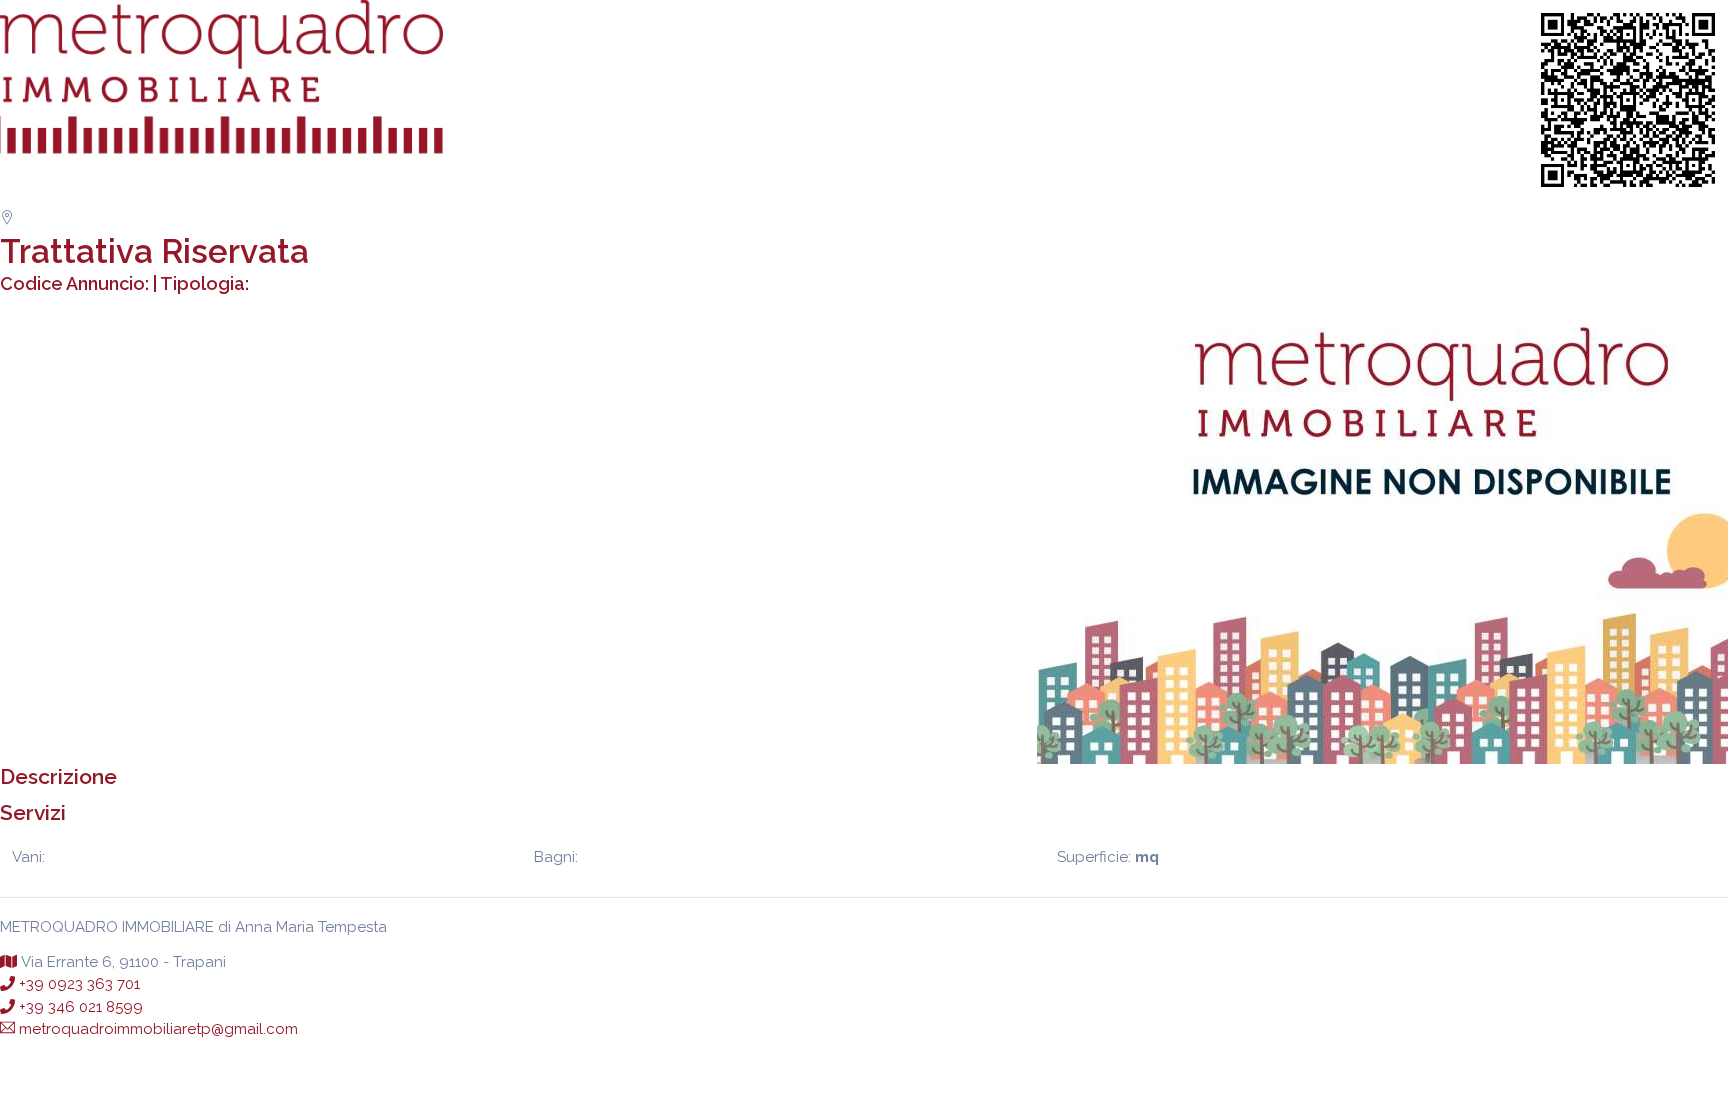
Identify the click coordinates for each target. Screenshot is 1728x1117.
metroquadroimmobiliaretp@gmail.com (158, 1029)
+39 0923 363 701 (79, 984)
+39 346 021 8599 (81, 1007)
